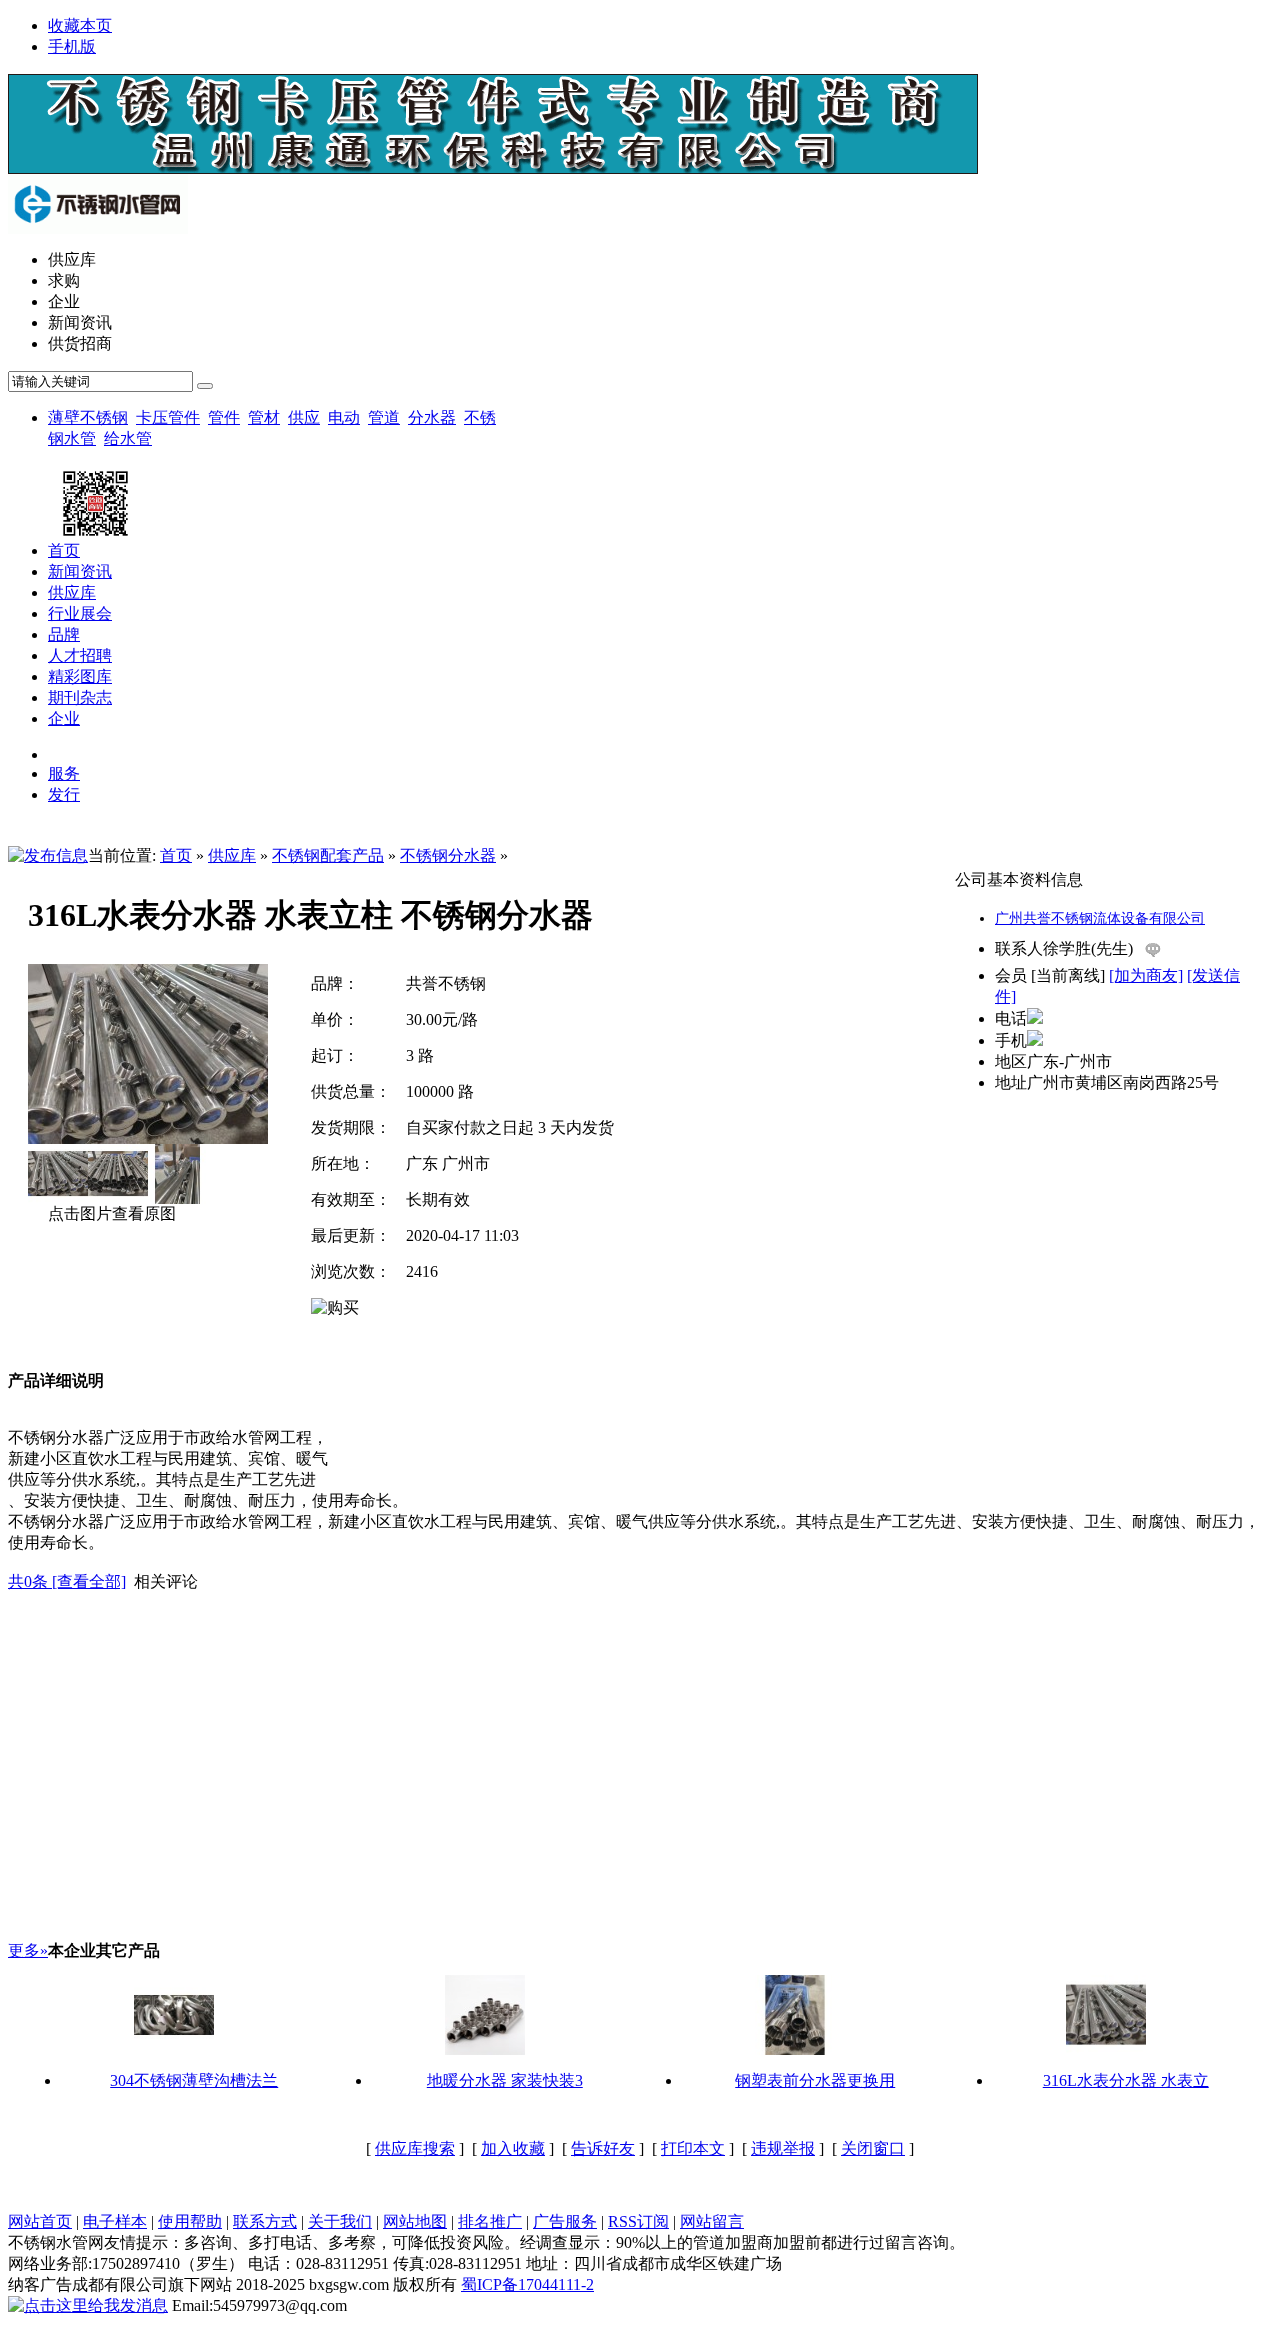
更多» (28, 1950)
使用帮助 (190, 2221)
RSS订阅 (638, 2221)
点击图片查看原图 (110, 1213)
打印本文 (693, 2148)
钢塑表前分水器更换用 (815, 2080)
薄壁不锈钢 (88, 417)
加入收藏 (513, 2148)
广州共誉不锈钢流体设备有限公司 (1100, 918)
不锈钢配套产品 (328, 855)
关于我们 (340, 2221)
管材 (264, 417)
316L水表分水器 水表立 (1126, 2080)
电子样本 (115, 2221)
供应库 (232, 855)
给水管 (128, 438)
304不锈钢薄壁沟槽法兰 (194, 2080)
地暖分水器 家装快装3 (505, 2080)
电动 (344, 417)
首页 (176, 855)
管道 (384, 417)
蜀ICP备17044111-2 (527, 2284)
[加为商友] (1146, 975)
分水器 (432, 417)
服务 (64, 773)
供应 (304, 417)
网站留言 (712, 2221)
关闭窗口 (873, 2148)
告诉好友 (603, 2148)
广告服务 (565, 2221)
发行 (64, 794)
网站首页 (40, 2221)
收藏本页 (80, 25)
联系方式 (265, 2221)
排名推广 (490, 2221)
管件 (224, 417)
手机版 (72, 46)
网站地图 (415, 2221)
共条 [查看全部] (67, 1581)
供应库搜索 (415, 2148)
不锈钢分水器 (448, 855)
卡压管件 (168, 417)
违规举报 (783, 2148)
